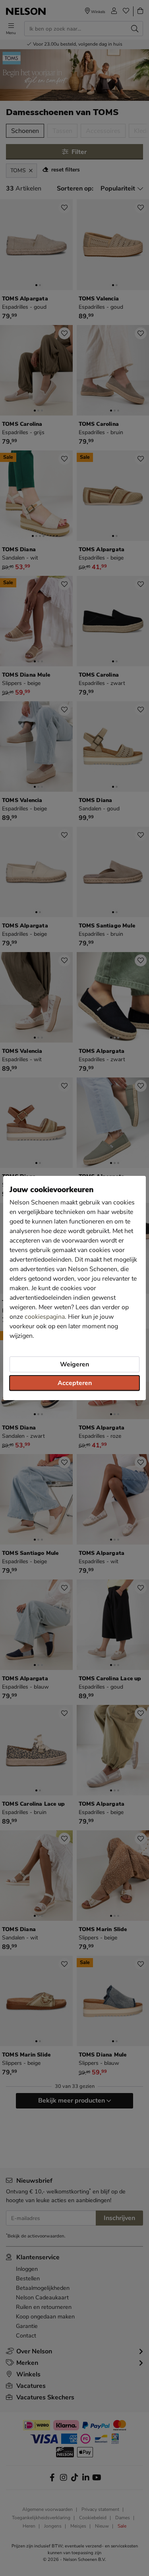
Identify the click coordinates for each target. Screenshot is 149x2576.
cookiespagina (45, 1317)
